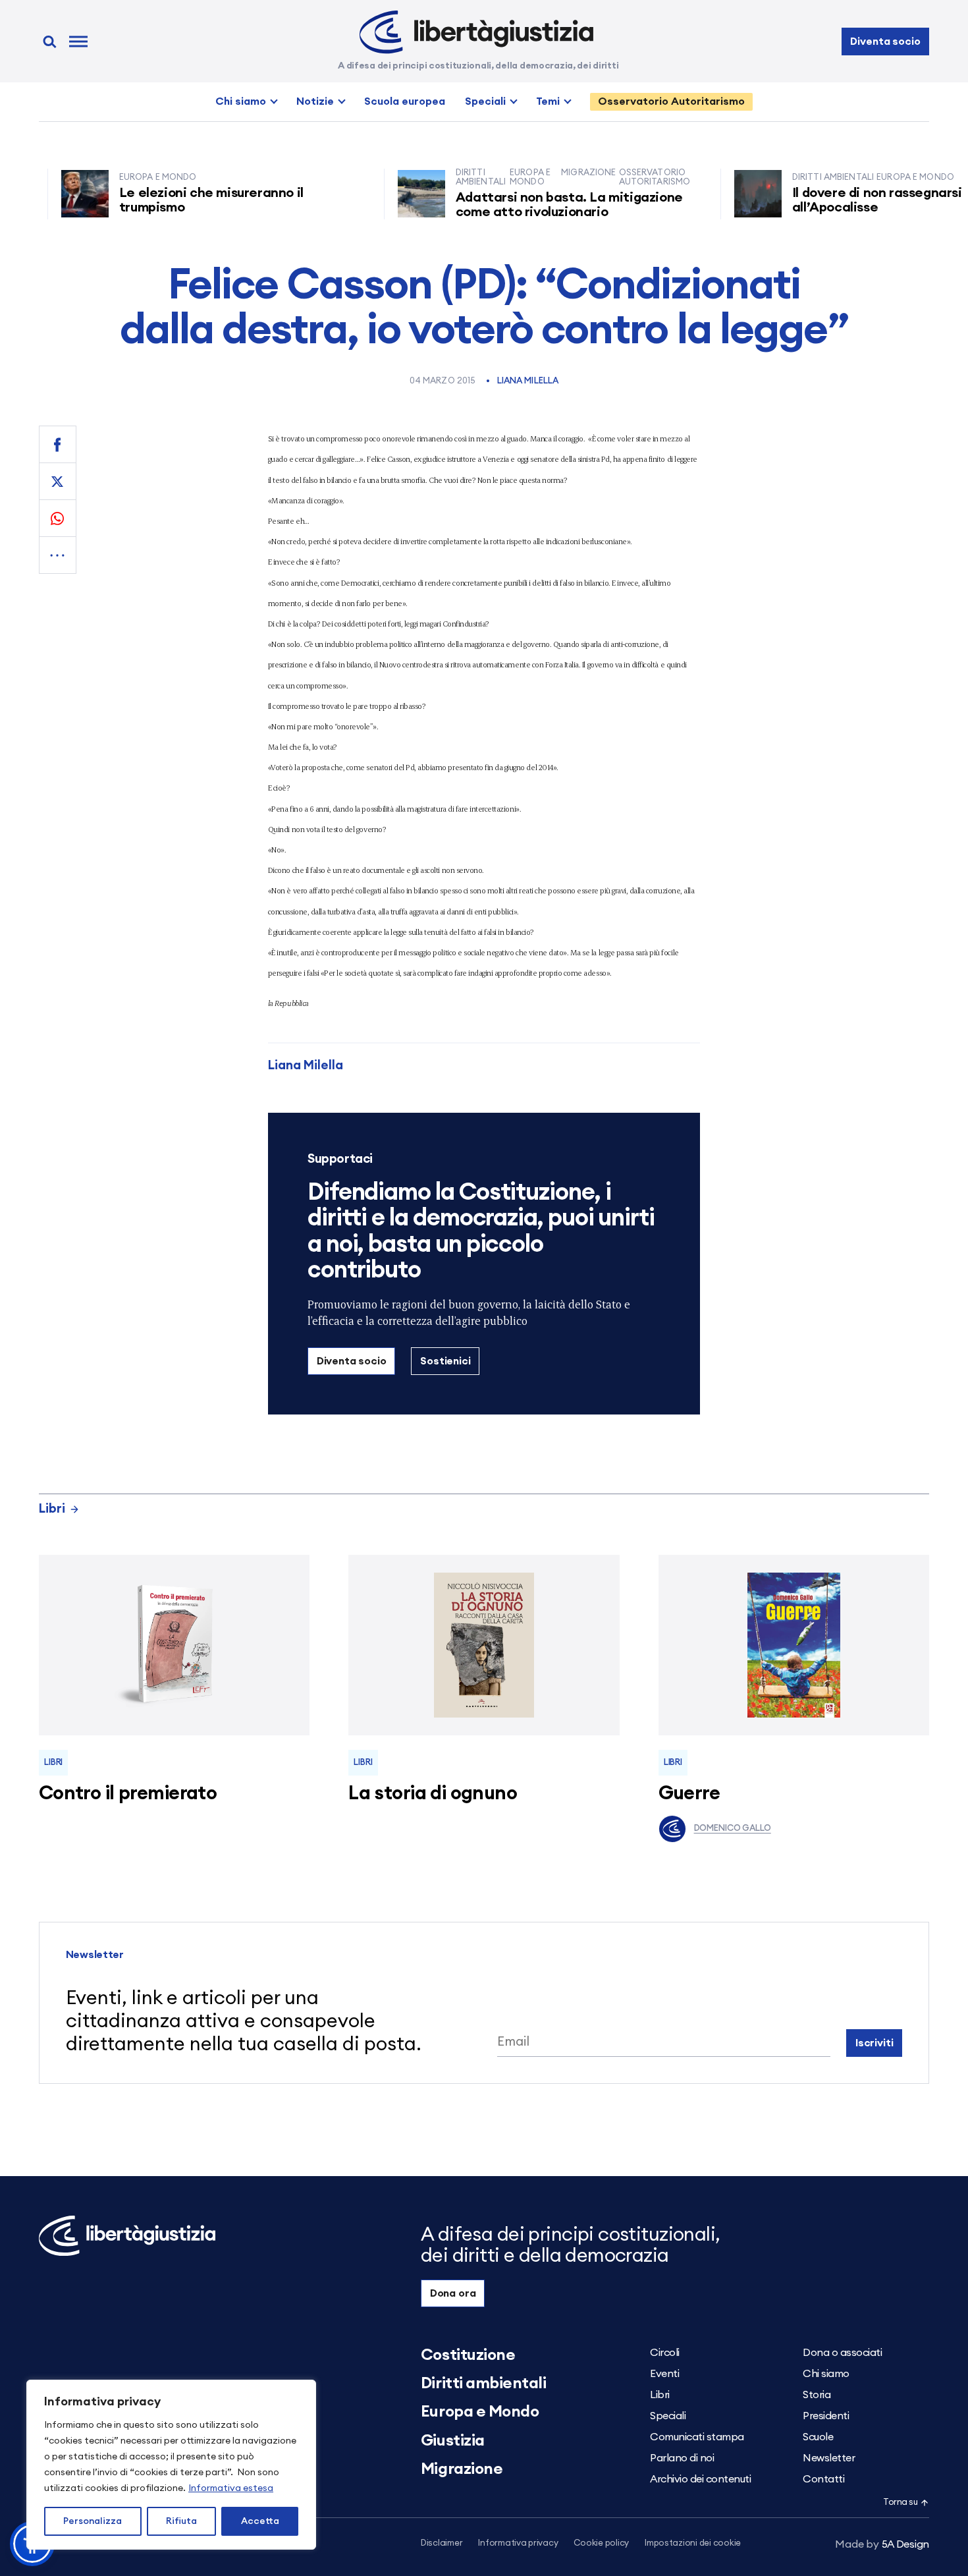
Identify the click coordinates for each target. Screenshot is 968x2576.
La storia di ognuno (433, 1794)
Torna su (900, 2503)
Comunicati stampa (697, 2437)
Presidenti (826, 2416)
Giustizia (453, 2441)
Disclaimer (442, 2543)
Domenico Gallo (733, 1829)
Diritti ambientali (483, 2384)
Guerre (689, 1794)
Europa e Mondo (480, 2412)
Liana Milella (528, 381)
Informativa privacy (518, 2543)
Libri (52, 1509)
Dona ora (453, 2293)
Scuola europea (405, 101)
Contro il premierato (128, 1794)
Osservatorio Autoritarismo (671, 101)
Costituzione (468, 2355)
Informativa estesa (231, 2488)
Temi (548, 101)
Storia (817, 2395)
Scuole (818, 2437)
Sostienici (445, 1361)
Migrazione (462, 2469)
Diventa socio (885, 42)
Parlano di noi (682, 2458)
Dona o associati (842, 2353)
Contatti (823, 2479)
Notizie (315, 101)
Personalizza (93, 2521)
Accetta (260, 2521)
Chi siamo (241, 101)
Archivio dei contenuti (700, 2479)
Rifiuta (181, 2521)
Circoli (665, 2353)
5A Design (882, 2544)
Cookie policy (601, 2543)
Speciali (485, 101)
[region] (171, 2465)
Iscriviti (874, 2043)
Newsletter (829, 2458)
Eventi (664, 2374)
